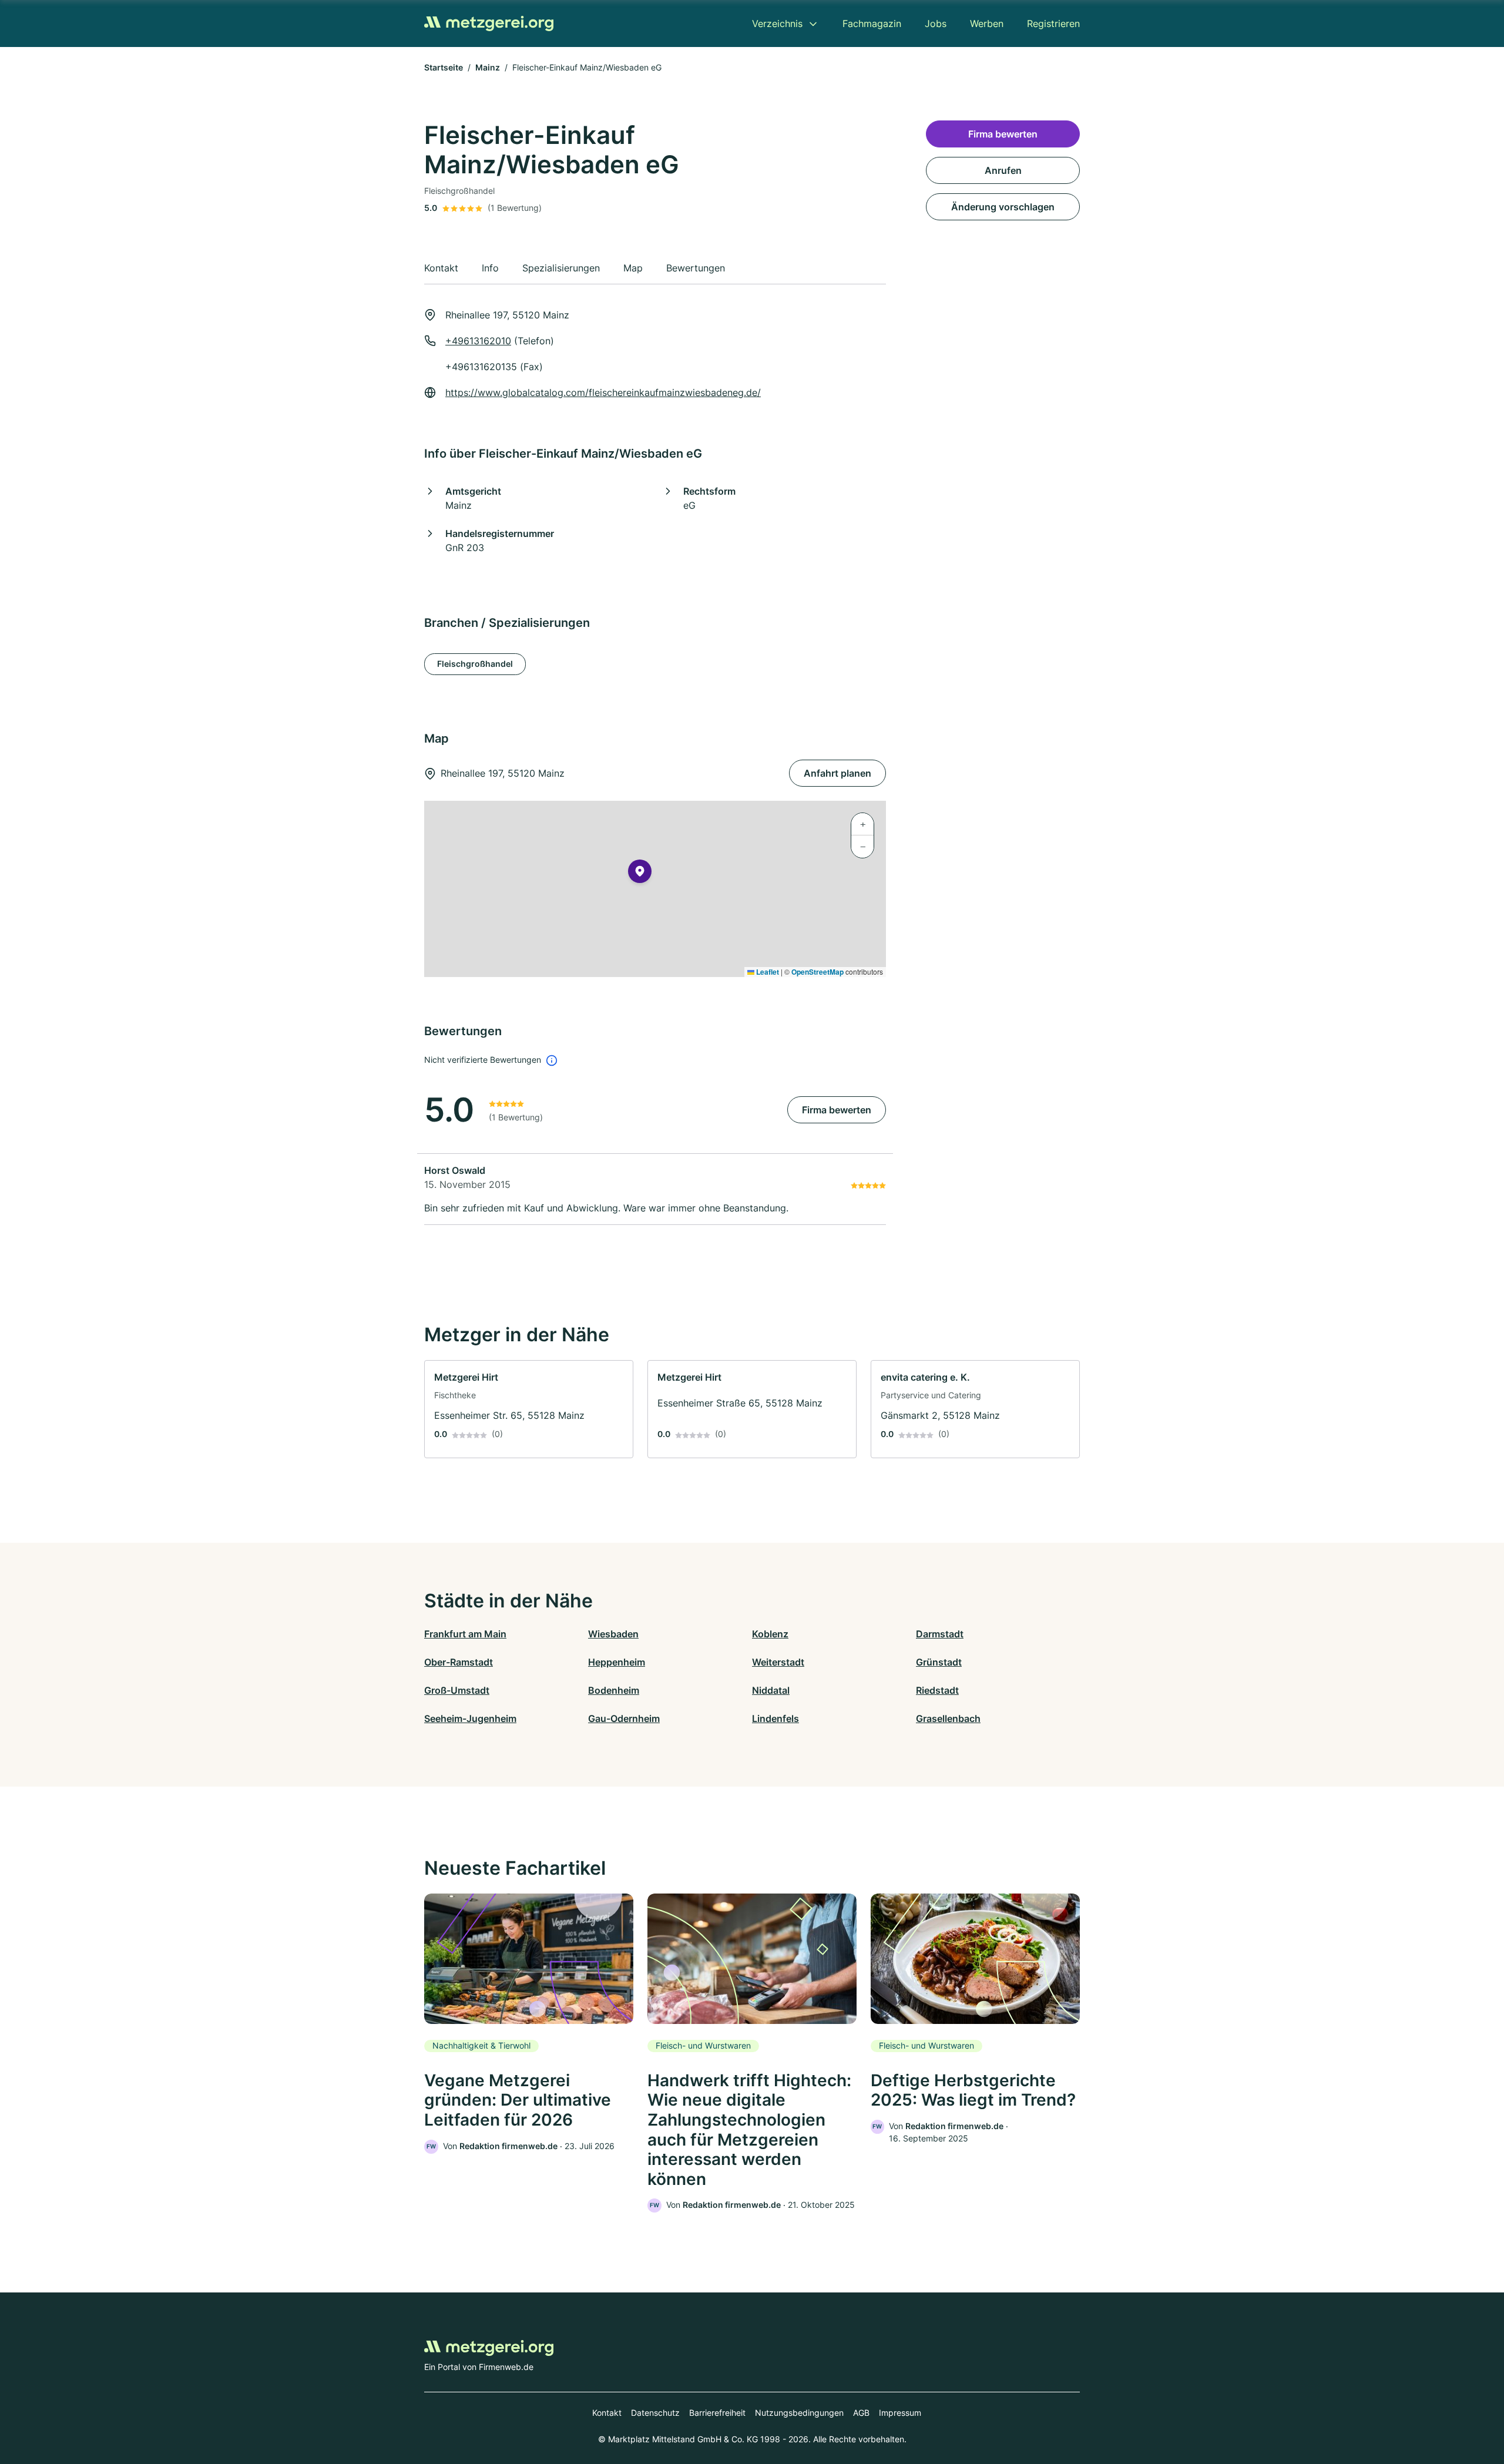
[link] (529, 1409)
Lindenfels (775, 1718)
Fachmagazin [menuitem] (872, 24)
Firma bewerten (837, 1110)
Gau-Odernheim (624, 1718)
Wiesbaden (613, 1634)
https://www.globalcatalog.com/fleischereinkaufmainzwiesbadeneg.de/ (603, 392)
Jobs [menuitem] (936, 24)
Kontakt (607, 2413)
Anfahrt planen (837, 773)
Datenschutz (655, 2413)
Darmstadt (940, 1634)
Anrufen (1003, 170)
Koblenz (770, 1634)
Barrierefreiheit (717, 2413)
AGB (861, 2413)
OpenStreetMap (818, 972)
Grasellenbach (948, 1718)
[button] (640, 874)
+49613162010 (478, 341)
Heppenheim (617, 1662)
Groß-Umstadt (457, 1690)
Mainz (488, 67)
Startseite (444, 67)
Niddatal (771, 1690)
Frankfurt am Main (465, 1634)
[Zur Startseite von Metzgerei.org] (489, 24)
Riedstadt (937, 1690)
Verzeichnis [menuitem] (777, 24)
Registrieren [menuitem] (1053, 24)
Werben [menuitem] (987, 24)
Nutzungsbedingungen (799, 2413)
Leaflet (767, 972)
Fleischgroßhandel (475, 664)
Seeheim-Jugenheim (470, 1718)
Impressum (900, 2413)
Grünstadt (939, 1662)
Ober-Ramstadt (459, 1662)
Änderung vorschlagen (1003, 207)
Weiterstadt (778, 1662)
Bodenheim (614, 1690)
